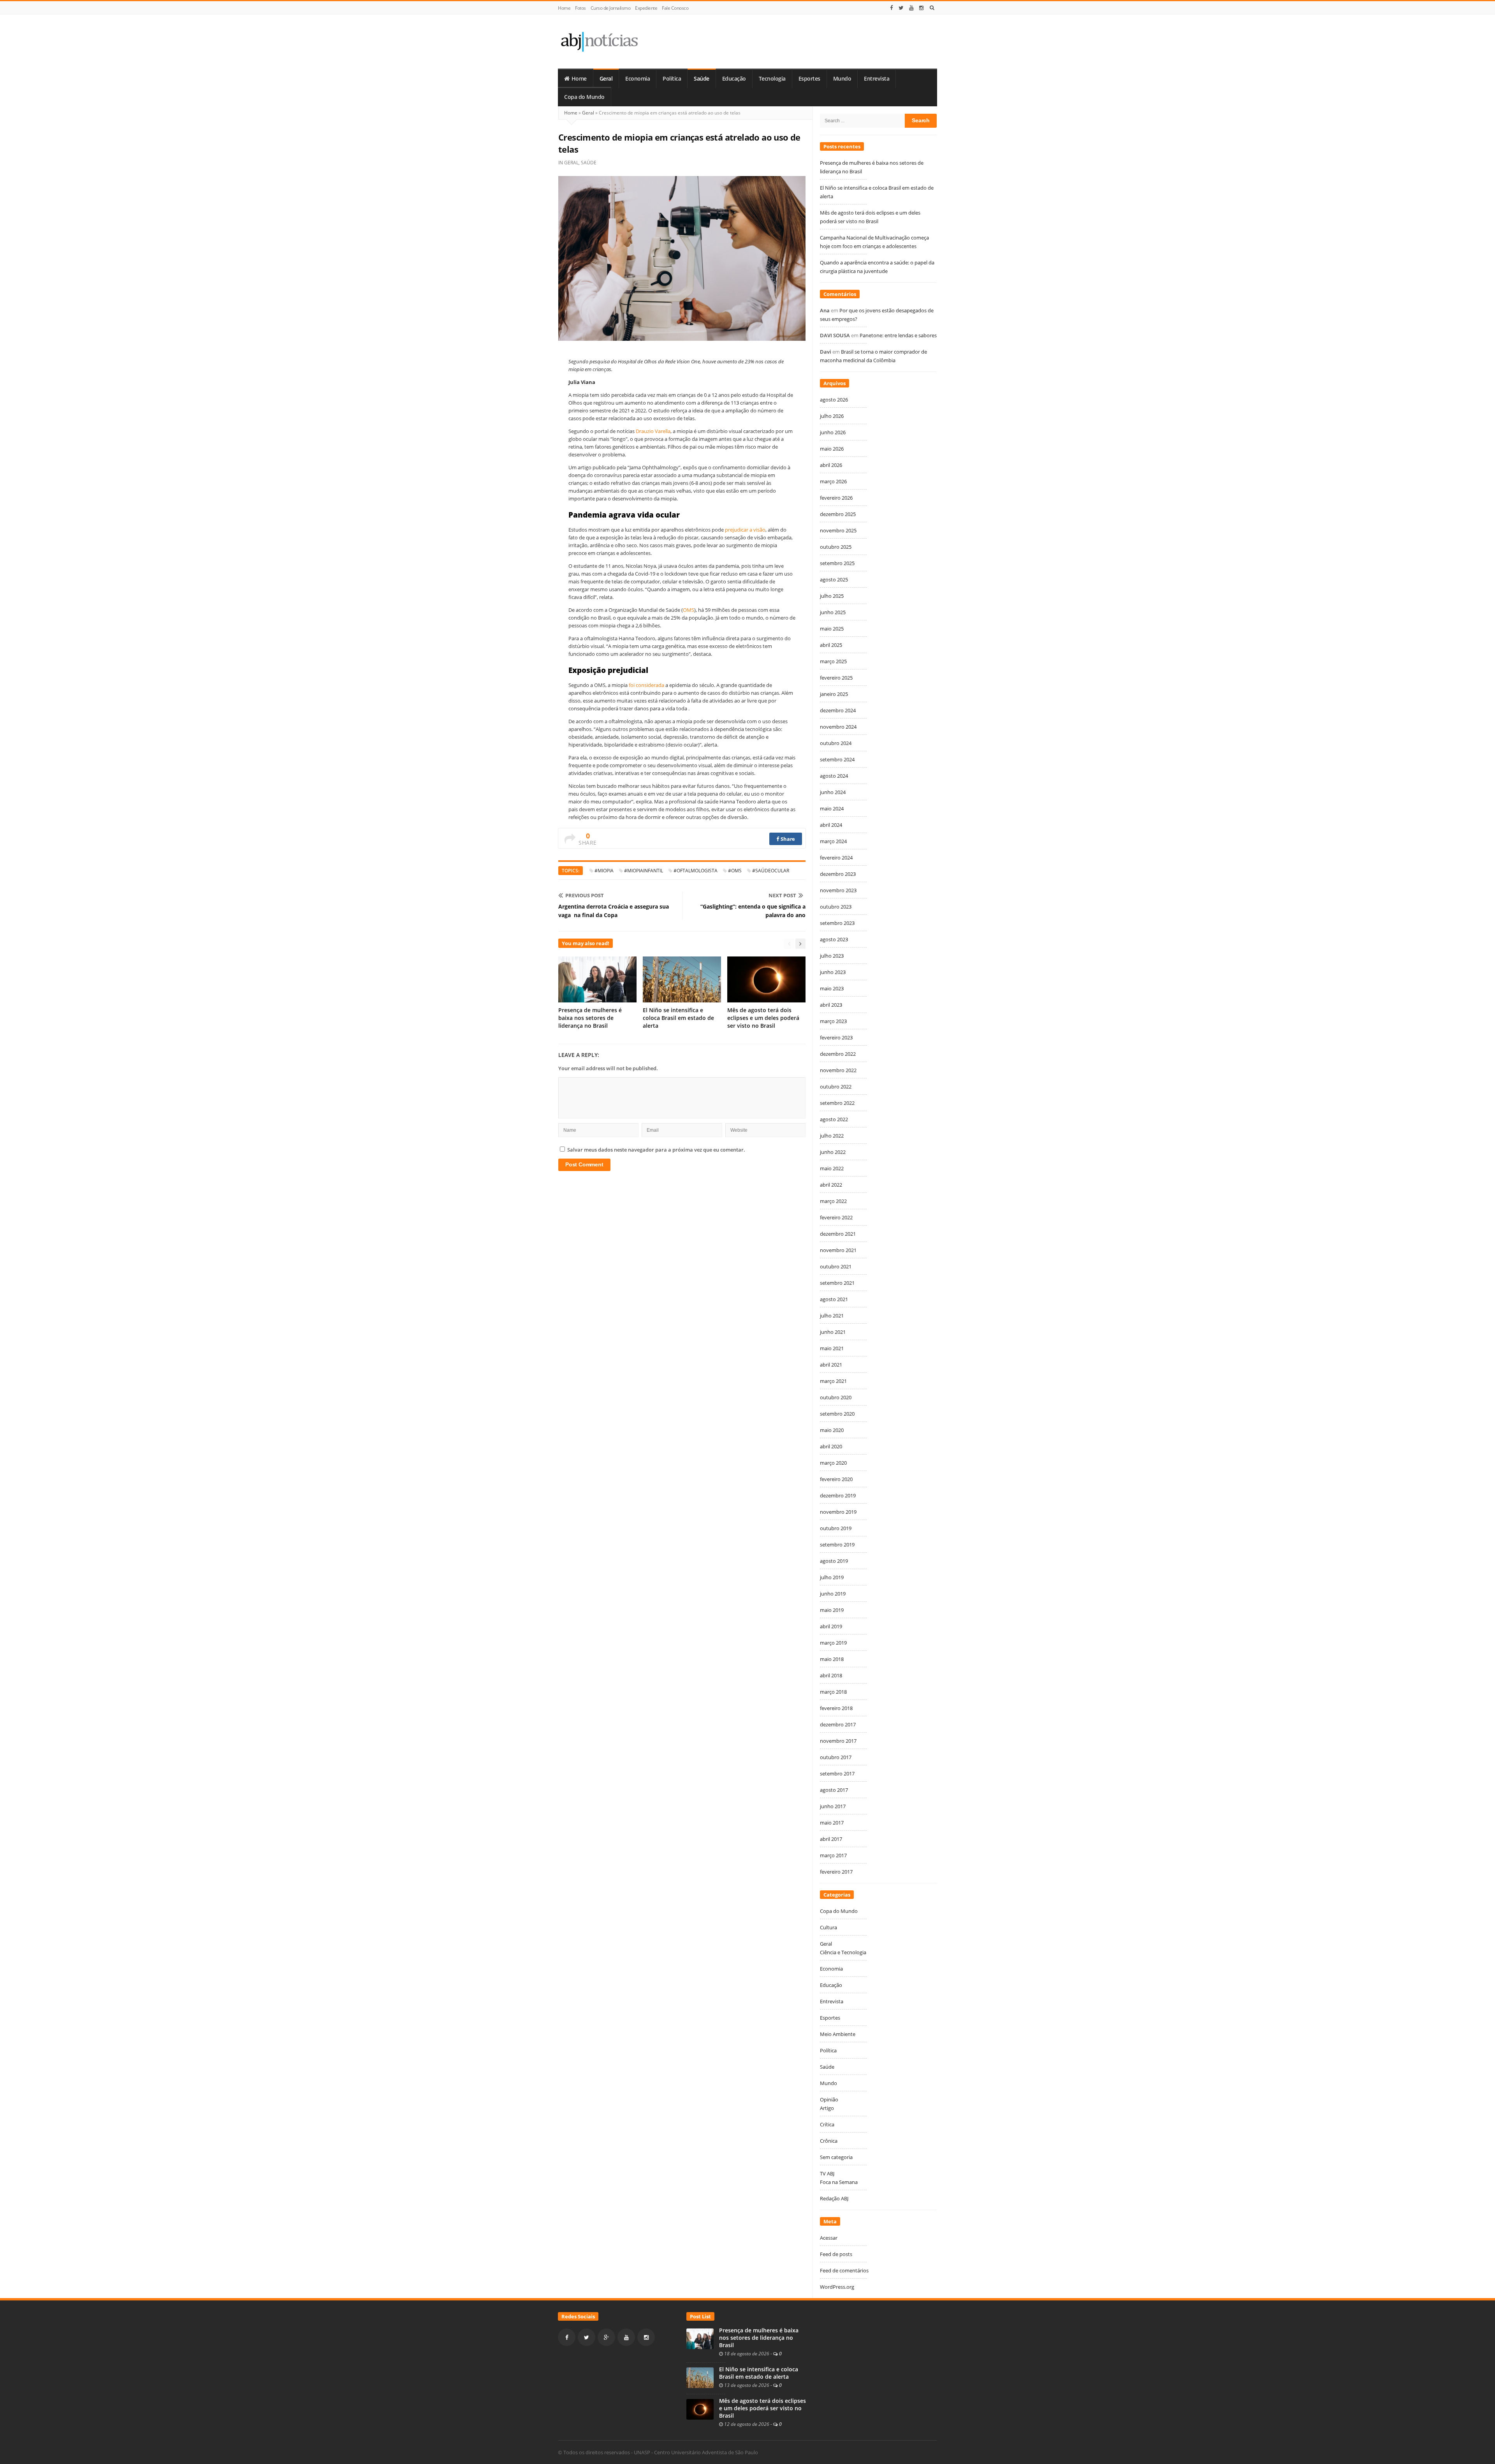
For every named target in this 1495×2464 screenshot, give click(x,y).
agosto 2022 (834, 1119)
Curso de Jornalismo (611, 8)
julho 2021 (832, 1316)
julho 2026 (832, 416)
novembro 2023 (838, 890)
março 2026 (833, 481)
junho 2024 (833, 792)
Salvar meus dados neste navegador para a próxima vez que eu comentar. (656, 1150)
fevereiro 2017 (836, 1872)
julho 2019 (832, 1577)
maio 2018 (832, 1659)
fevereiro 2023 (836, 1037)
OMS (689, 610)
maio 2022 (832, 1168)
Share (787, 839)
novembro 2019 (838, 1512)
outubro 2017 (836, 1757)
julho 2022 (832, 1136)
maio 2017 (832, 1823)
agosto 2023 (834, 939)
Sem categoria (836, 2157)
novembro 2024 (838, 727)
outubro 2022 (836, 1087)
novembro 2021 (838, 1250)
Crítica (827, 2124)
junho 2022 (833, 1152)
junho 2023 (833, 972)
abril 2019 (831, 1626)
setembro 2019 (837, 1545)
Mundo (842, 79)
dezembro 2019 (838, 1495)
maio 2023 (832, 988)
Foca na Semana (839, 2182)
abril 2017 (831, 1839)
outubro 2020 (836, 1397)
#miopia (604, 871)
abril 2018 (831, 1675)
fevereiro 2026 (836, 498)
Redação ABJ (834, 2198)
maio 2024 (832, 808)
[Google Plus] (606, 2337)
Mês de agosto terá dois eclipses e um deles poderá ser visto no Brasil (763, 1018)
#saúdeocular (771, 871)
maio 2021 (832, 1348)
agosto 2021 (834, 1299)
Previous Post (585, 895)
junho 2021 (833, 1332)
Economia (638, 79)
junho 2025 (833, 612)
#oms (735, 871)
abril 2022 (831, 1185)
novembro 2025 (838, 530)
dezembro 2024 (838, 710)
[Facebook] (892, 8)
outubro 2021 (836, 1266)
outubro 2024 (836, 743)
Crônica (829, 2141)
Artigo (827, 2108)
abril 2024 (831, 825)
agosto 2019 (834, 1561)
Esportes (809, 79)
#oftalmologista (696, 871)
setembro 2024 (837, 759)
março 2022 (833, 1201)
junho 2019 (833, 1594)
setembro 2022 (837, 1103)
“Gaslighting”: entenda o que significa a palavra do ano (753, 911)
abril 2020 (831, 1446)
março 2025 (833, 661)
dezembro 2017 (838, 1724)
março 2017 (833, 1855)
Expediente (646, 8)
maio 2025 (832, 629)
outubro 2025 (836, 547)
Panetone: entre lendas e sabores (898, 335)
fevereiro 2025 (836, 678)
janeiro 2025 (834, 694)
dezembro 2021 (838, 1234)
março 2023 (833, 1021)
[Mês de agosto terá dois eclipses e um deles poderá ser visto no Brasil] (700, 2409)
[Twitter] (901, 8)
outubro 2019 (836, 1528)
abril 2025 (831, 645)
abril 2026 (831, 465)
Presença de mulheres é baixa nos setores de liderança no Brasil (590, 1018)
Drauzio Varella (653, 431)
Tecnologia (772, 79)
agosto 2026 (834, 400)
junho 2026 (833, 432)
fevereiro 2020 (836, 1479)
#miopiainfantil (644, 871)
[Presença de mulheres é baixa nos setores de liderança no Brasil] (700, 2338)
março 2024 (833, 841)
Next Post (782, 895)
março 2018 (833, 1692)
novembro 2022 (838, 1070)
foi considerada (646, 685)
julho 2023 (832, 956)
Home (564, 8)
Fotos (580, 8)
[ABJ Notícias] (599, 41)
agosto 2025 (834, 579)
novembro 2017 (838, 1741)
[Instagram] (922, 8)
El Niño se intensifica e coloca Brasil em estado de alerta (678, 1018)
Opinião (829, 2099)
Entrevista (877, 79)
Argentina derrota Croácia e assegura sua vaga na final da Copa (614, 911)
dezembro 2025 (838, 514)
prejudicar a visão (745, 530)
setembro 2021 (837, 1283)
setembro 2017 (837, 1774)
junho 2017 (833, 1806)
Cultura (828, 1927)
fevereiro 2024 (836, 858)
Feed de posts (836, 2254)
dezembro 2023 (838, 874)
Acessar (829, 2238)
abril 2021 (831, 1365)
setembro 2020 (837, 1414)
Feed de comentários (844, 2270)
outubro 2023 (836, 907)
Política (672, 79)
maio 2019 (832, 1610)
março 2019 (833, 1643)
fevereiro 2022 (836, 1217)
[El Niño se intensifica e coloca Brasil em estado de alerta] (700, 2377)
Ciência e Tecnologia (843, 1952)
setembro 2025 (837, 563)
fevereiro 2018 (836, 1708)
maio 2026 (832, 449)
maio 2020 (832, 1430)
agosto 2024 (834, 776)
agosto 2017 (834, 1790)
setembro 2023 (837, 923)
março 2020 (833, 1463)
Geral (606, 79)
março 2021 (833, 1381)
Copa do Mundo (584, 97)
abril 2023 (831, 1005)
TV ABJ (827, 2173)
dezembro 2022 (838, 1054)
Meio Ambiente (838, 2034)
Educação (734, 79)
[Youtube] (911, 8)
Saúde (702, 79)
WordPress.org (837, 2287)
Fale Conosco (675, 8)
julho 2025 (832, 596)
